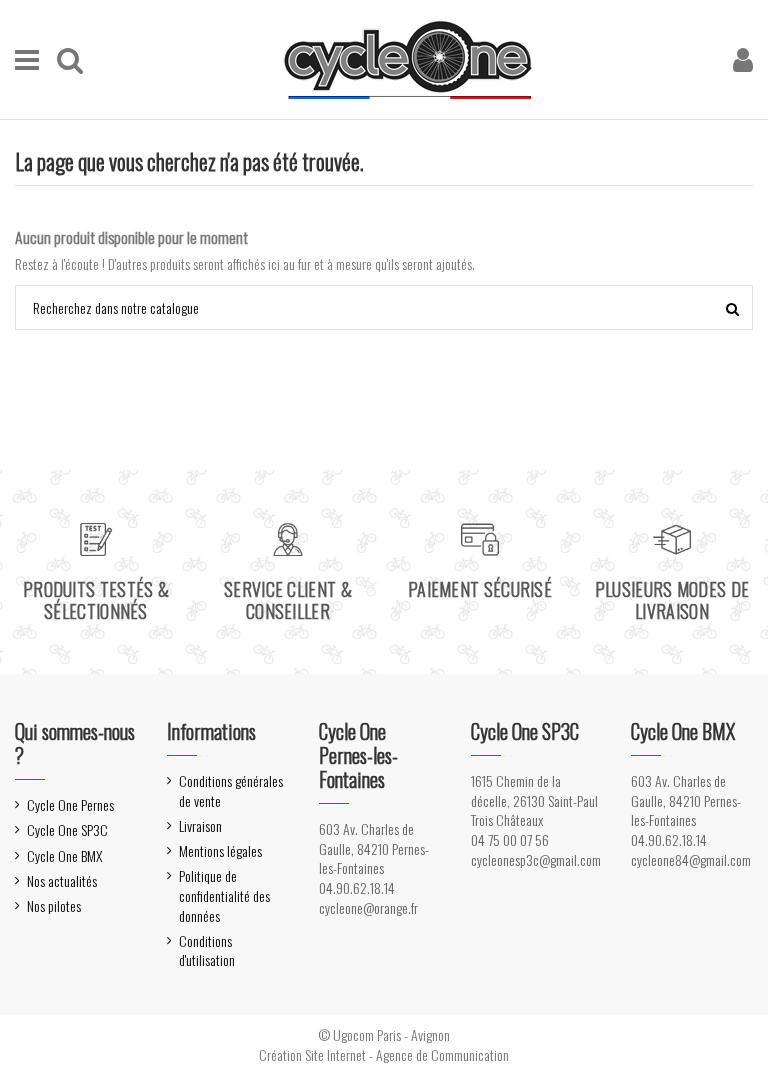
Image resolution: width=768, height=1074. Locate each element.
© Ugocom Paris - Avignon (384, 1034)
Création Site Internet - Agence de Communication (384, 1054)
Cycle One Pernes (70, 805)
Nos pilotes (54, 906)
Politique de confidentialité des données (224, 895)
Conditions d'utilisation (207, 950)
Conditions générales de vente (231, 790)
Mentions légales (220, 851)
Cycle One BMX (64, 856)
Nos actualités (62, 881)
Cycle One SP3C (67, 830)
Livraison (200, 826)
